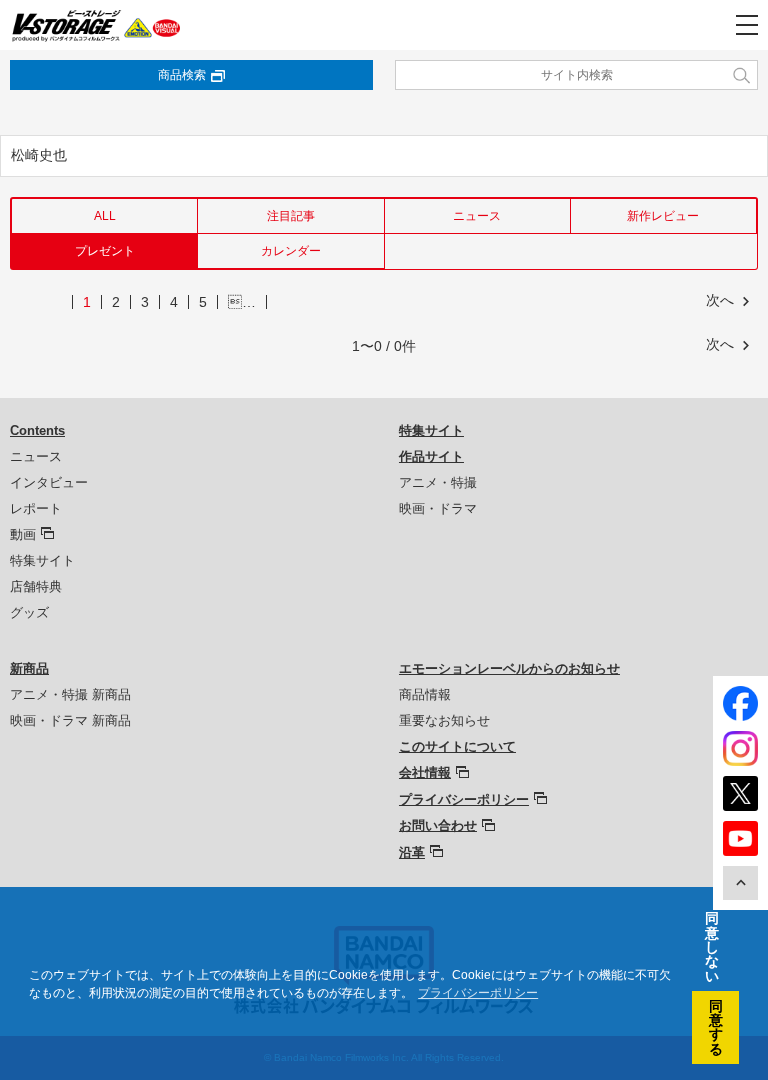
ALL (105, 216)
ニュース (477, 216)
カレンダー (291, 251)
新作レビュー (663, 216)
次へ (720, 300)
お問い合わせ (438, 825)
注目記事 (291, 216)
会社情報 (425, 772)
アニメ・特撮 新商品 (70, 694)
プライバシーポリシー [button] (478, 993)
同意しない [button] (712, 947)
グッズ (29, 612)
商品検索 (182, 75)
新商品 (29, 668)
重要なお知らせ (444, 720)
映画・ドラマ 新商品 (70, 720)
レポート (36, 508)
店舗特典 (36, 586)
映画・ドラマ (438, 508)
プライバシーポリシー (464, 799)
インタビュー (49, 482)
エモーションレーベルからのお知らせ (509, 668)
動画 (23, 534)
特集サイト (42, 560)
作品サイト (431, 456)
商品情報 (425, 694)
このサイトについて (457, 746)
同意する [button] (716, 1027)
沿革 (412, 852)
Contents (37, 430)
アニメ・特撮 (438, 482)
